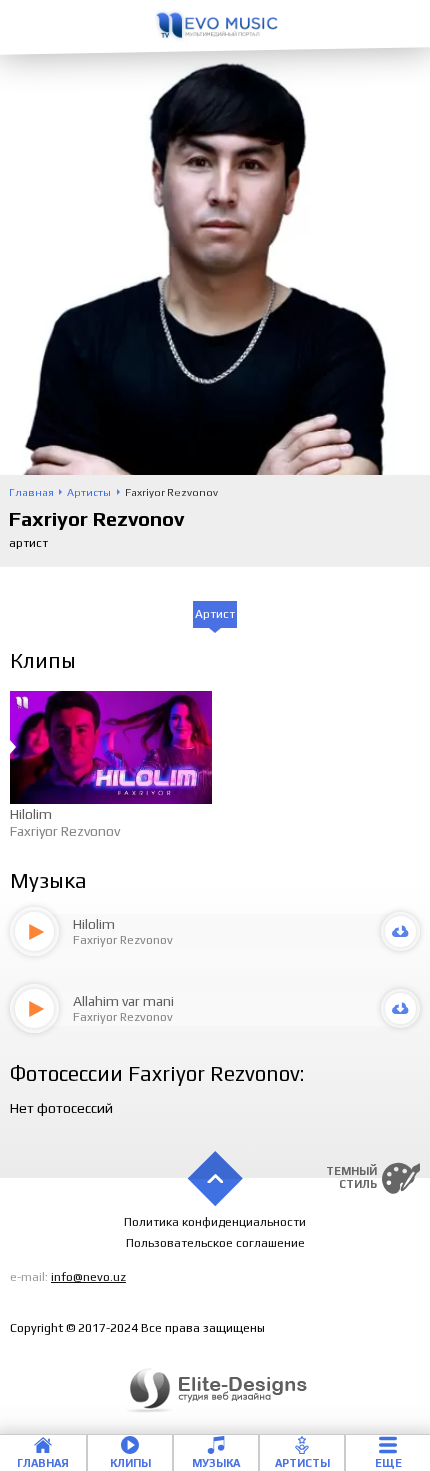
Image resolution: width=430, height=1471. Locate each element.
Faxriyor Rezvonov (65, 831)
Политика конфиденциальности (215, 1222)
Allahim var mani (123, 1001)
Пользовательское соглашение (215, 1243)
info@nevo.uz (88, 1277)
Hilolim (31, 814)
